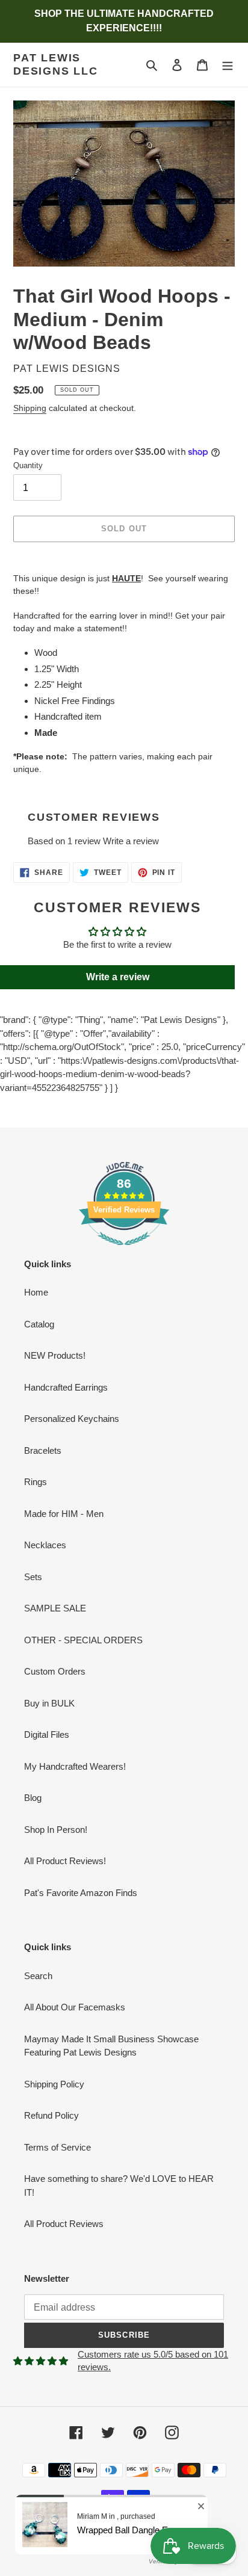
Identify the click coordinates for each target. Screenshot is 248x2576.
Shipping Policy (54, 2084)
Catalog (39, 1324)
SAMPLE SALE (55, 1608)
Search (38, 1976)
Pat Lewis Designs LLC (56, 64)
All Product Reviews (64, 2224)
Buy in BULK (49, 1703)
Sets (33, 1577)
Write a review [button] (118, 977)
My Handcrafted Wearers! (75, 1766)
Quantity (28, 465)
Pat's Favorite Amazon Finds (81, 1893)
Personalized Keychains (72, 1419)
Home (36, 1292)
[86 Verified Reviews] (124, 1251)
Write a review (131, 841)
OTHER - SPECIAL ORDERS (83, 1640)
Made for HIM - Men (64, 1514)
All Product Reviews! (65, 1861)
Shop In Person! (56, 1830)
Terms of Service (57, 2147)
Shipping (30, 408)
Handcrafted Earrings (66, 1387)
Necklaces (45, 1545)
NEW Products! (55, 1355)
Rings (36, 1482)
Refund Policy (51, 2115)
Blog (33, 1798)
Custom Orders (55, 1671)
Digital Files (47, 1734)
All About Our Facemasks (75, 2007)
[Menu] (228, 65)
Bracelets (43, 1450)
